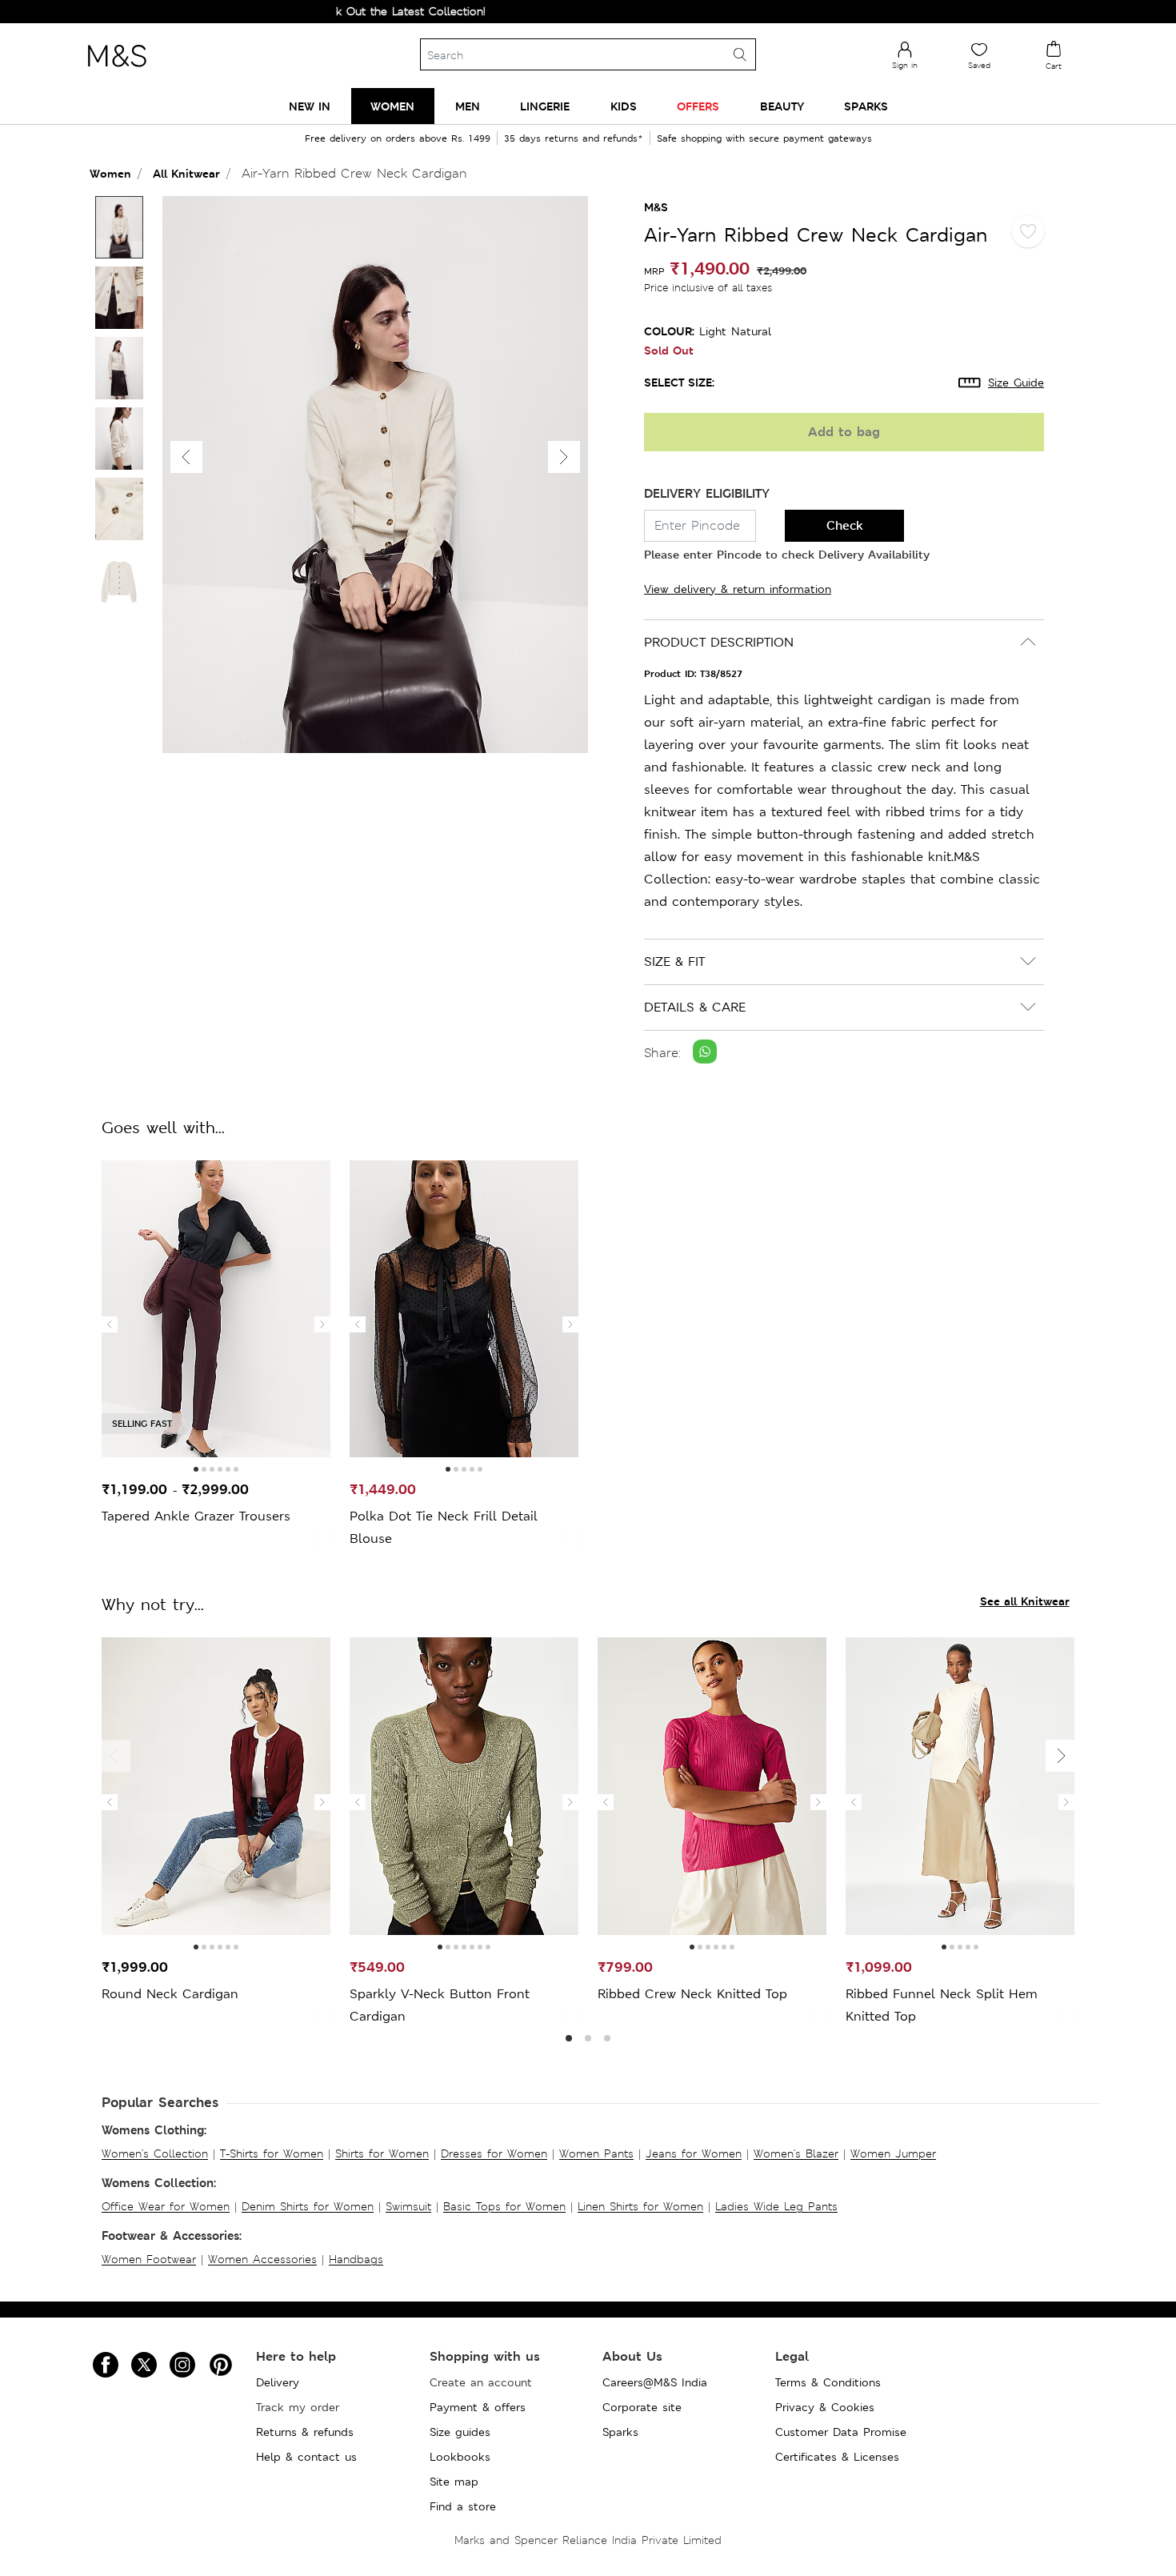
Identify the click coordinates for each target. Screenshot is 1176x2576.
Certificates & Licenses (837, 2457)
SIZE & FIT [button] (674, 961)
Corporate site (642, 2407)
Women (110, 173)
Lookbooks (460, 2457)
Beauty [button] (782, 106)
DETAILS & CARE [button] (695, 1007)
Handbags (356, 2259)
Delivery (278, 2382)
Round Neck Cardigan (170, 1994)
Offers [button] (698, 106)
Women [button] (392, 106)
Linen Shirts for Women (640, 2206)
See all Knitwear (1025, 1601)
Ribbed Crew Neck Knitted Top (692, 1994)
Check (845, 525)
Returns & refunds (305, 2432)
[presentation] (110, 1324)
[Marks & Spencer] (117, 71)
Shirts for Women (382, 2153)
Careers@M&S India (655, 2382)
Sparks (620, 2432)
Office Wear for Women (166, 2206)
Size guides (460, 2432)
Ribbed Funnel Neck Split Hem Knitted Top (942, 2005)
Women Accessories (262, 2259)
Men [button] (468, 106)
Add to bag (844, 432)
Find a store (463, 2506)
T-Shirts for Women (272, 2153)
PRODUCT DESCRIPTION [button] (719, 642)
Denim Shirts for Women (308, 2206)
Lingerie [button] (545, 106)
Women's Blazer (796, 2153)
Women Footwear (149, 2259)
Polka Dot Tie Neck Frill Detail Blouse (444, 1527)
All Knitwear (186, 173)
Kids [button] (624, 106)
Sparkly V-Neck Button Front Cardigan (440, 2005)
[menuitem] (310, 106)
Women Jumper (893, 2153)
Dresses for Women (494, 2153)
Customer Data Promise (841, 2432)
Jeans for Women (694, 2153)
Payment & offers (478, 2407)
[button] (564, 457)
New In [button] (310, 106)
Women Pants (596, 2153)
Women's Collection (155, 2153)
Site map (454, 2482)
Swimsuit (408, 2206)
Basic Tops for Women (504, 2206)
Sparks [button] (866, 106)
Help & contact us (306, 2457)
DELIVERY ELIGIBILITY (707, 493)
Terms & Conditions (828, 2382)
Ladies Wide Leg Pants (776, 2206)
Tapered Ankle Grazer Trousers (196, 1516)
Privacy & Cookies (825, 2407)
